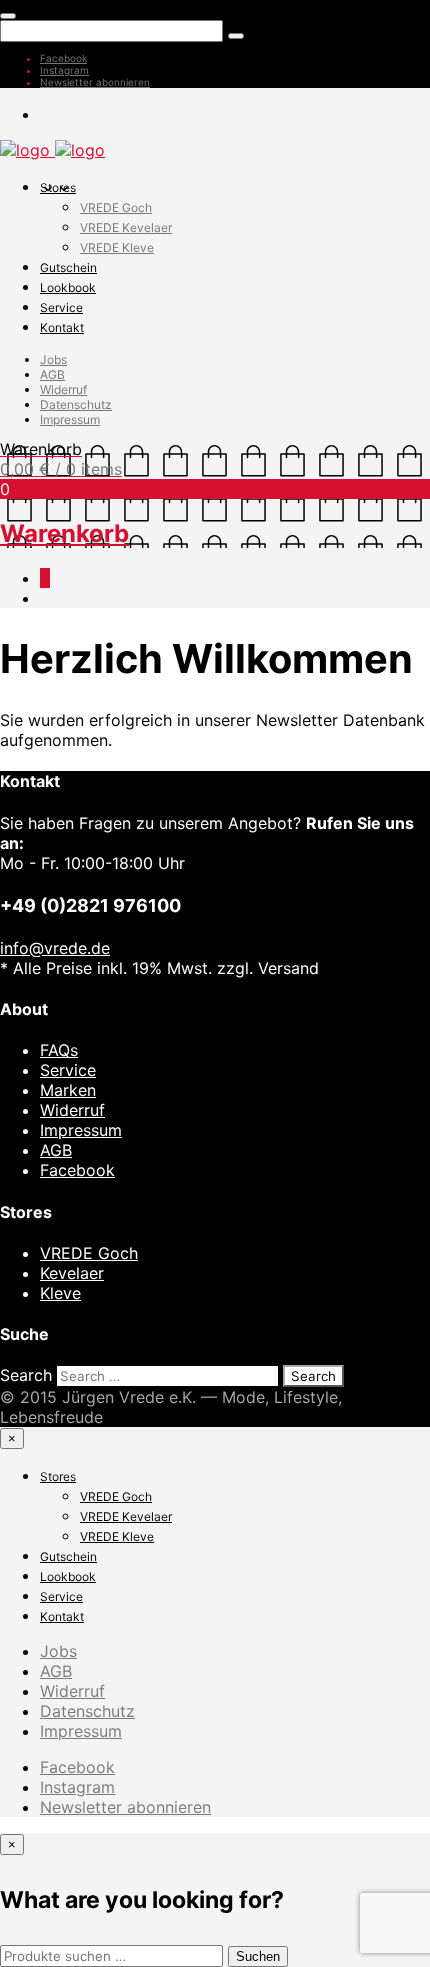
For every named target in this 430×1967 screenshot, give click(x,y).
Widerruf (63, 389)
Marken (68, 1090)
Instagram (64, 70)
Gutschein (68, 267)
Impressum (70, 419)
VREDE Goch (116, 207)
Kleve (60, 1293)
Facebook (63, 58)
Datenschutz (76, 404)
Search (26, 1375)
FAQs (59, 1050)
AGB (52, 374)
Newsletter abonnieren (95, 82)
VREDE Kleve (117, 247)
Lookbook (68, 287)
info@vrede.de (55, 948)
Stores (58, 187)
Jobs (53, 359)
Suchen (258, 1956)
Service (61, 307)
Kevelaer (72, 1273)
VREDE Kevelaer (126, 227)
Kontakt (62, 327)
